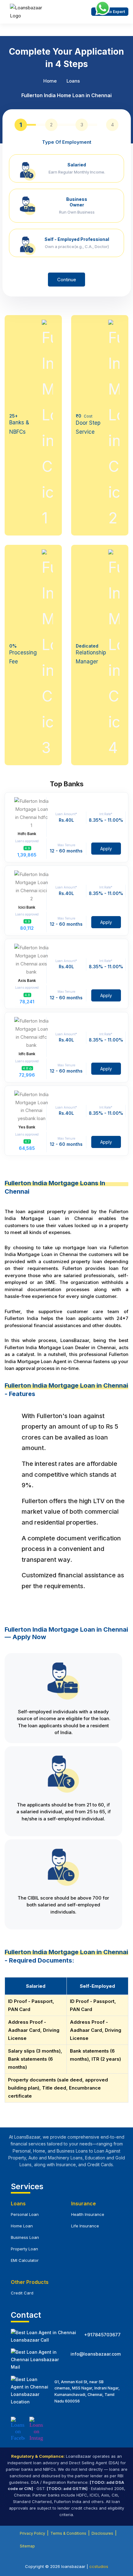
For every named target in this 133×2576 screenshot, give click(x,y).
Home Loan (22, 2226)
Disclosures (102, 2533)
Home (50, 81)
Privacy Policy (32, 2533)
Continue (67, 280)
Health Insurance (88, 2214)
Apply (106, 849)
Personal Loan (25, 2214)
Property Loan (24, 2249)
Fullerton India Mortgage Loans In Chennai (55, 1187)
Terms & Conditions (68, 2533)
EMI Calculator (25, 2260)
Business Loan (25, 2237)
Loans (73, 81)
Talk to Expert (112, 12)
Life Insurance (85, 2226)
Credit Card (22, 2293)
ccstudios (99, 2566)
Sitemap (27, 2546)
